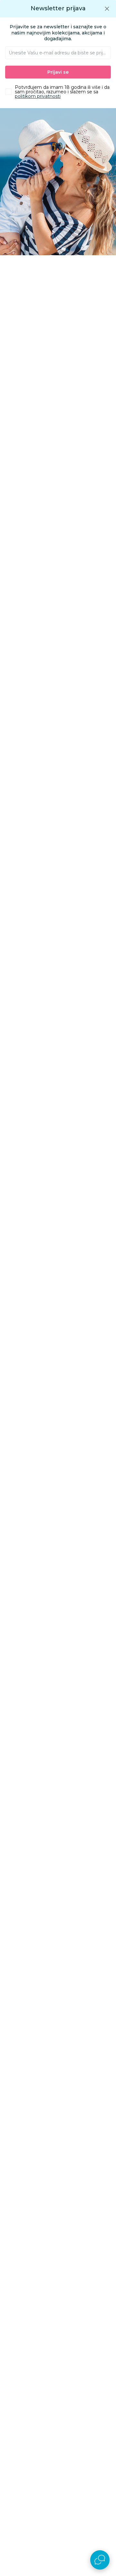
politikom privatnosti (38, 96)
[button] (107, 9)
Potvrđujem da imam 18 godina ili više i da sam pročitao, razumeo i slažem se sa (62, 92)
